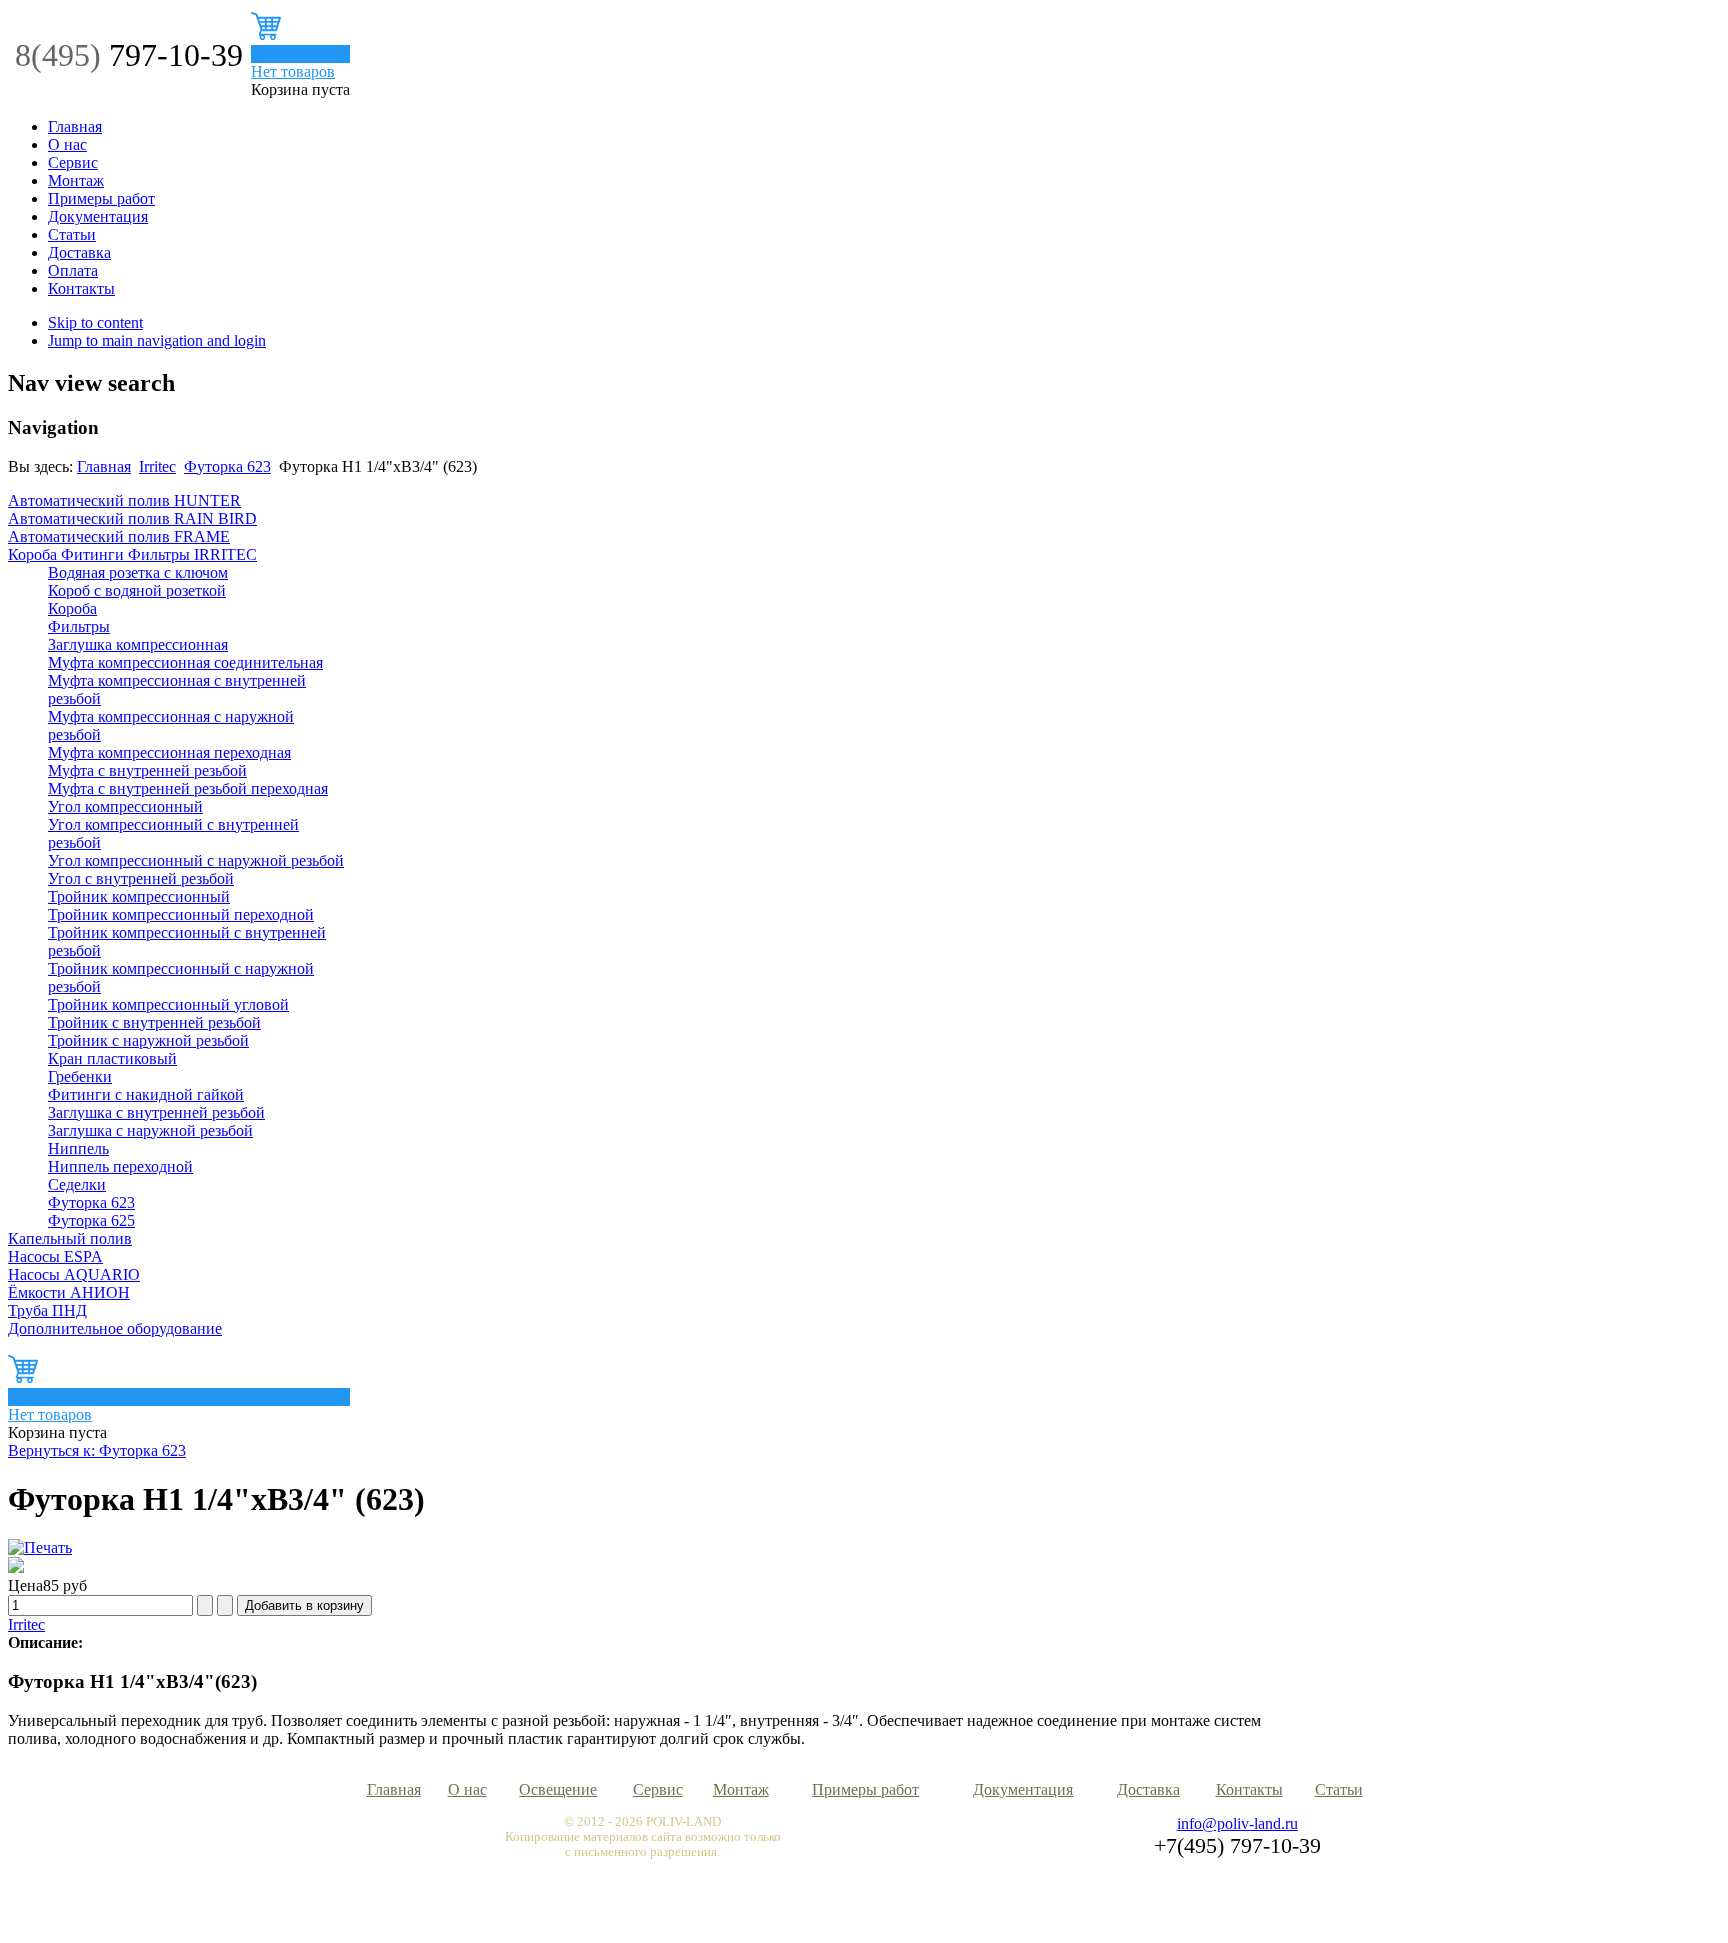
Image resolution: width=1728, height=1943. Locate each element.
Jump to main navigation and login (157, 340)
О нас (67, 144)
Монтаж (76, 180)
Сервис (73, 162)
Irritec (157, 466)
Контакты (81, 288)
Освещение (558, 1789)
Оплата (73, 270)
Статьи (72, 234)
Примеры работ (101, 198)
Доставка (79, 252)
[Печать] (40, 1547)
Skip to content (95, 322)
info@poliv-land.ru (1237, 1823)
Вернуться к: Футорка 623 (97, 1450)
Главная (75, 126)
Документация (98, 216)
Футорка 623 (227, 466)
